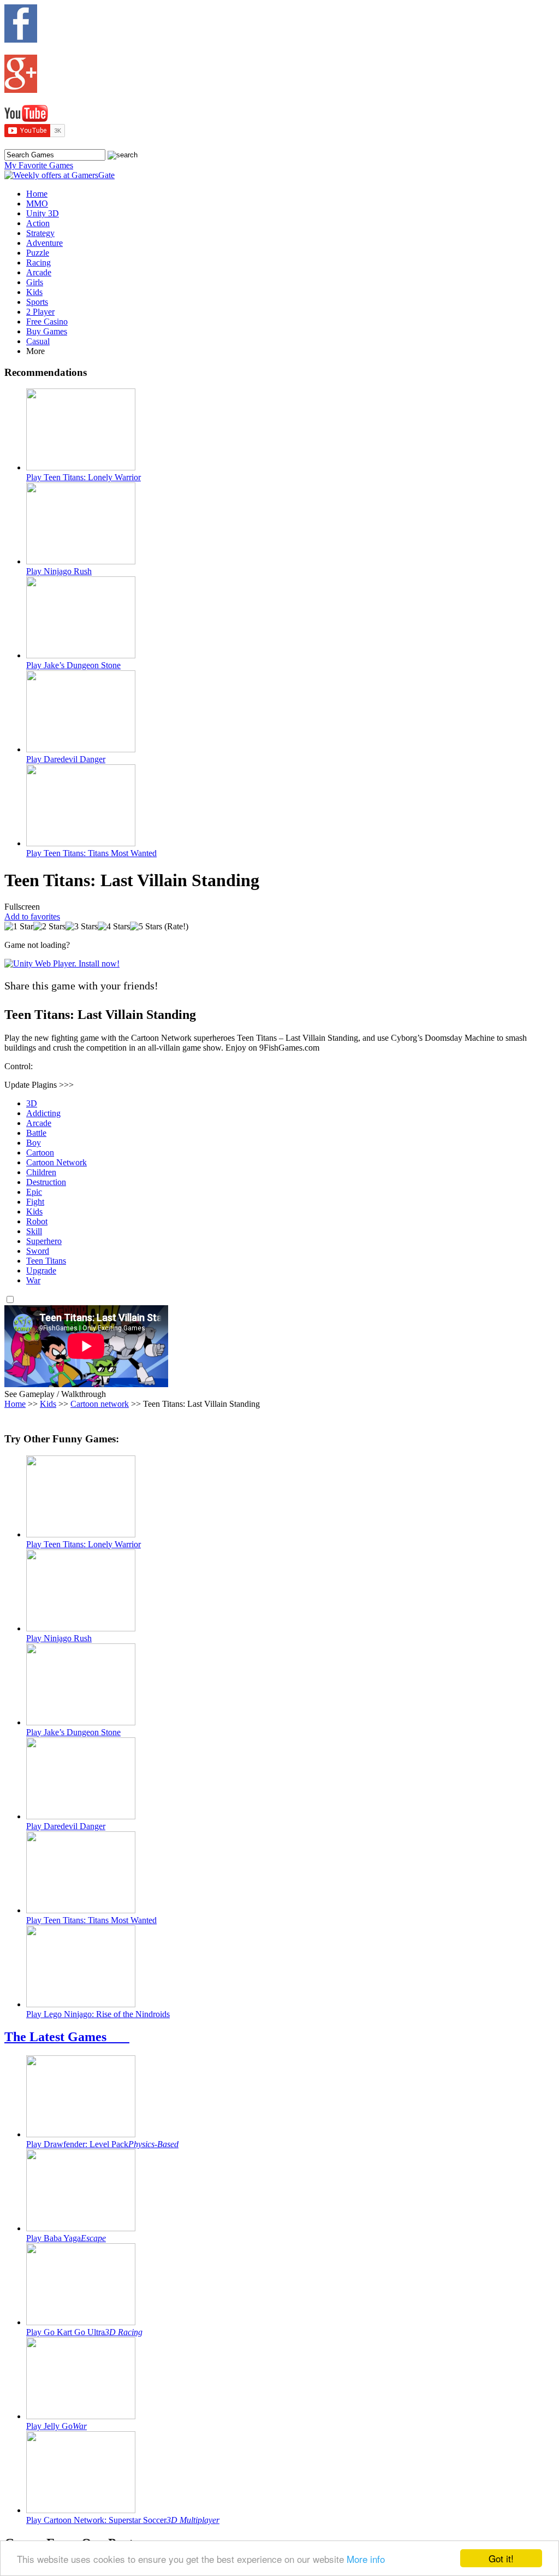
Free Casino (47, 322)
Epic (34, 1192)
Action (38, 223)
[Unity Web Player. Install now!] (62, 963)
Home (37, 194)
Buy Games (47, 331)
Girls (35, 282)
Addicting (43, 1113)
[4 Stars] (114, 927)
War (33, 1280)
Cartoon (40, 1153)
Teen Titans (46, 1261)
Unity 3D (43, 213)
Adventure (44, 243)
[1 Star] (19, 927)
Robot (37, 1221)
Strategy (40, 233)
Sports (37, 302)
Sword (38, 1251)
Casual (38, 341)
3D (32, 1103)
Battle (36, 1133)
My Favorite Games (39, 165)
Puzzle (38, 253)
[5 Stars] (146, 927)
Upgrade (41, 1271)
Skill (34, 1231)
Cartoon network (100, 1404)
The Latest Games (67, 2037)
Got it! (501, 2558)
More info (366, 2559)
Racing (38, 263)
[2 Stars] (49, 927)
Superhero (44, 1241)
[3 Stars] (82, 927)
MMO (37, 204)
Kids (34, 292)
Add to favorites (32, 916)
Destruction (46, 1182)
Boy (34, 1143)
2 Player (40, 312)
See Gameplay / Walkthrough (55, 1394)
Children (41, 1172)
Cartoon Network (57, 1162)
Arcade (39, 272)
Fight (35, 1202)
